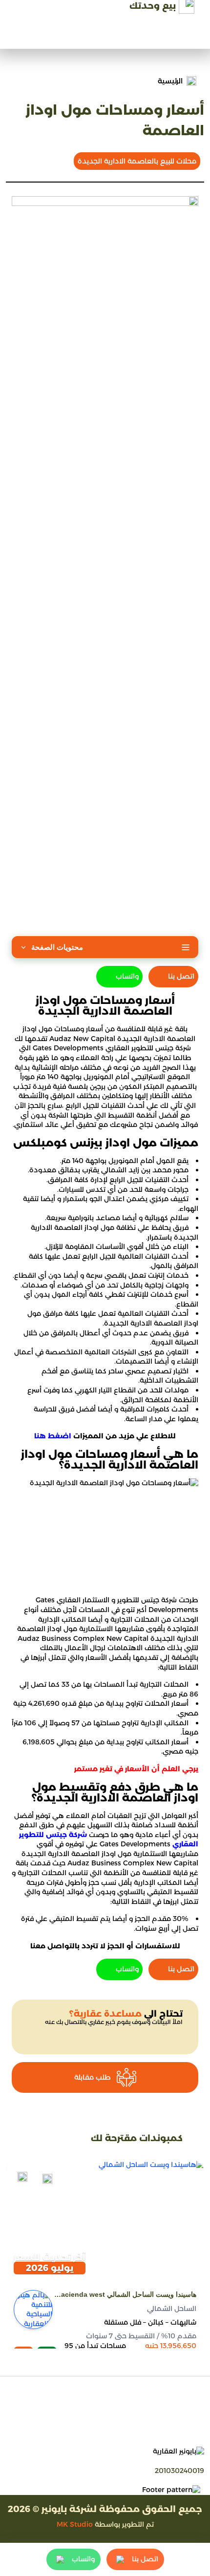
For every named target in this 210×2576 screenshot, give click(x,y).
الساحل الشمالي (172, 2309)
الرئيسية (170, 81)
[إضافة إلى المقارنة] (47, 2179)
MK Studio (75, 2524)
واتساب (127, 976)
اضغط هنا (53, 1436)
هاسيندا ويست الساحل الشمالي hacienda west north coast (126, 2295)
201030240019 (179, 2471)
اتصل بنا (181, 976)
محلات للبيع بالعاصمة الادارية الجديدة (137, 161)
